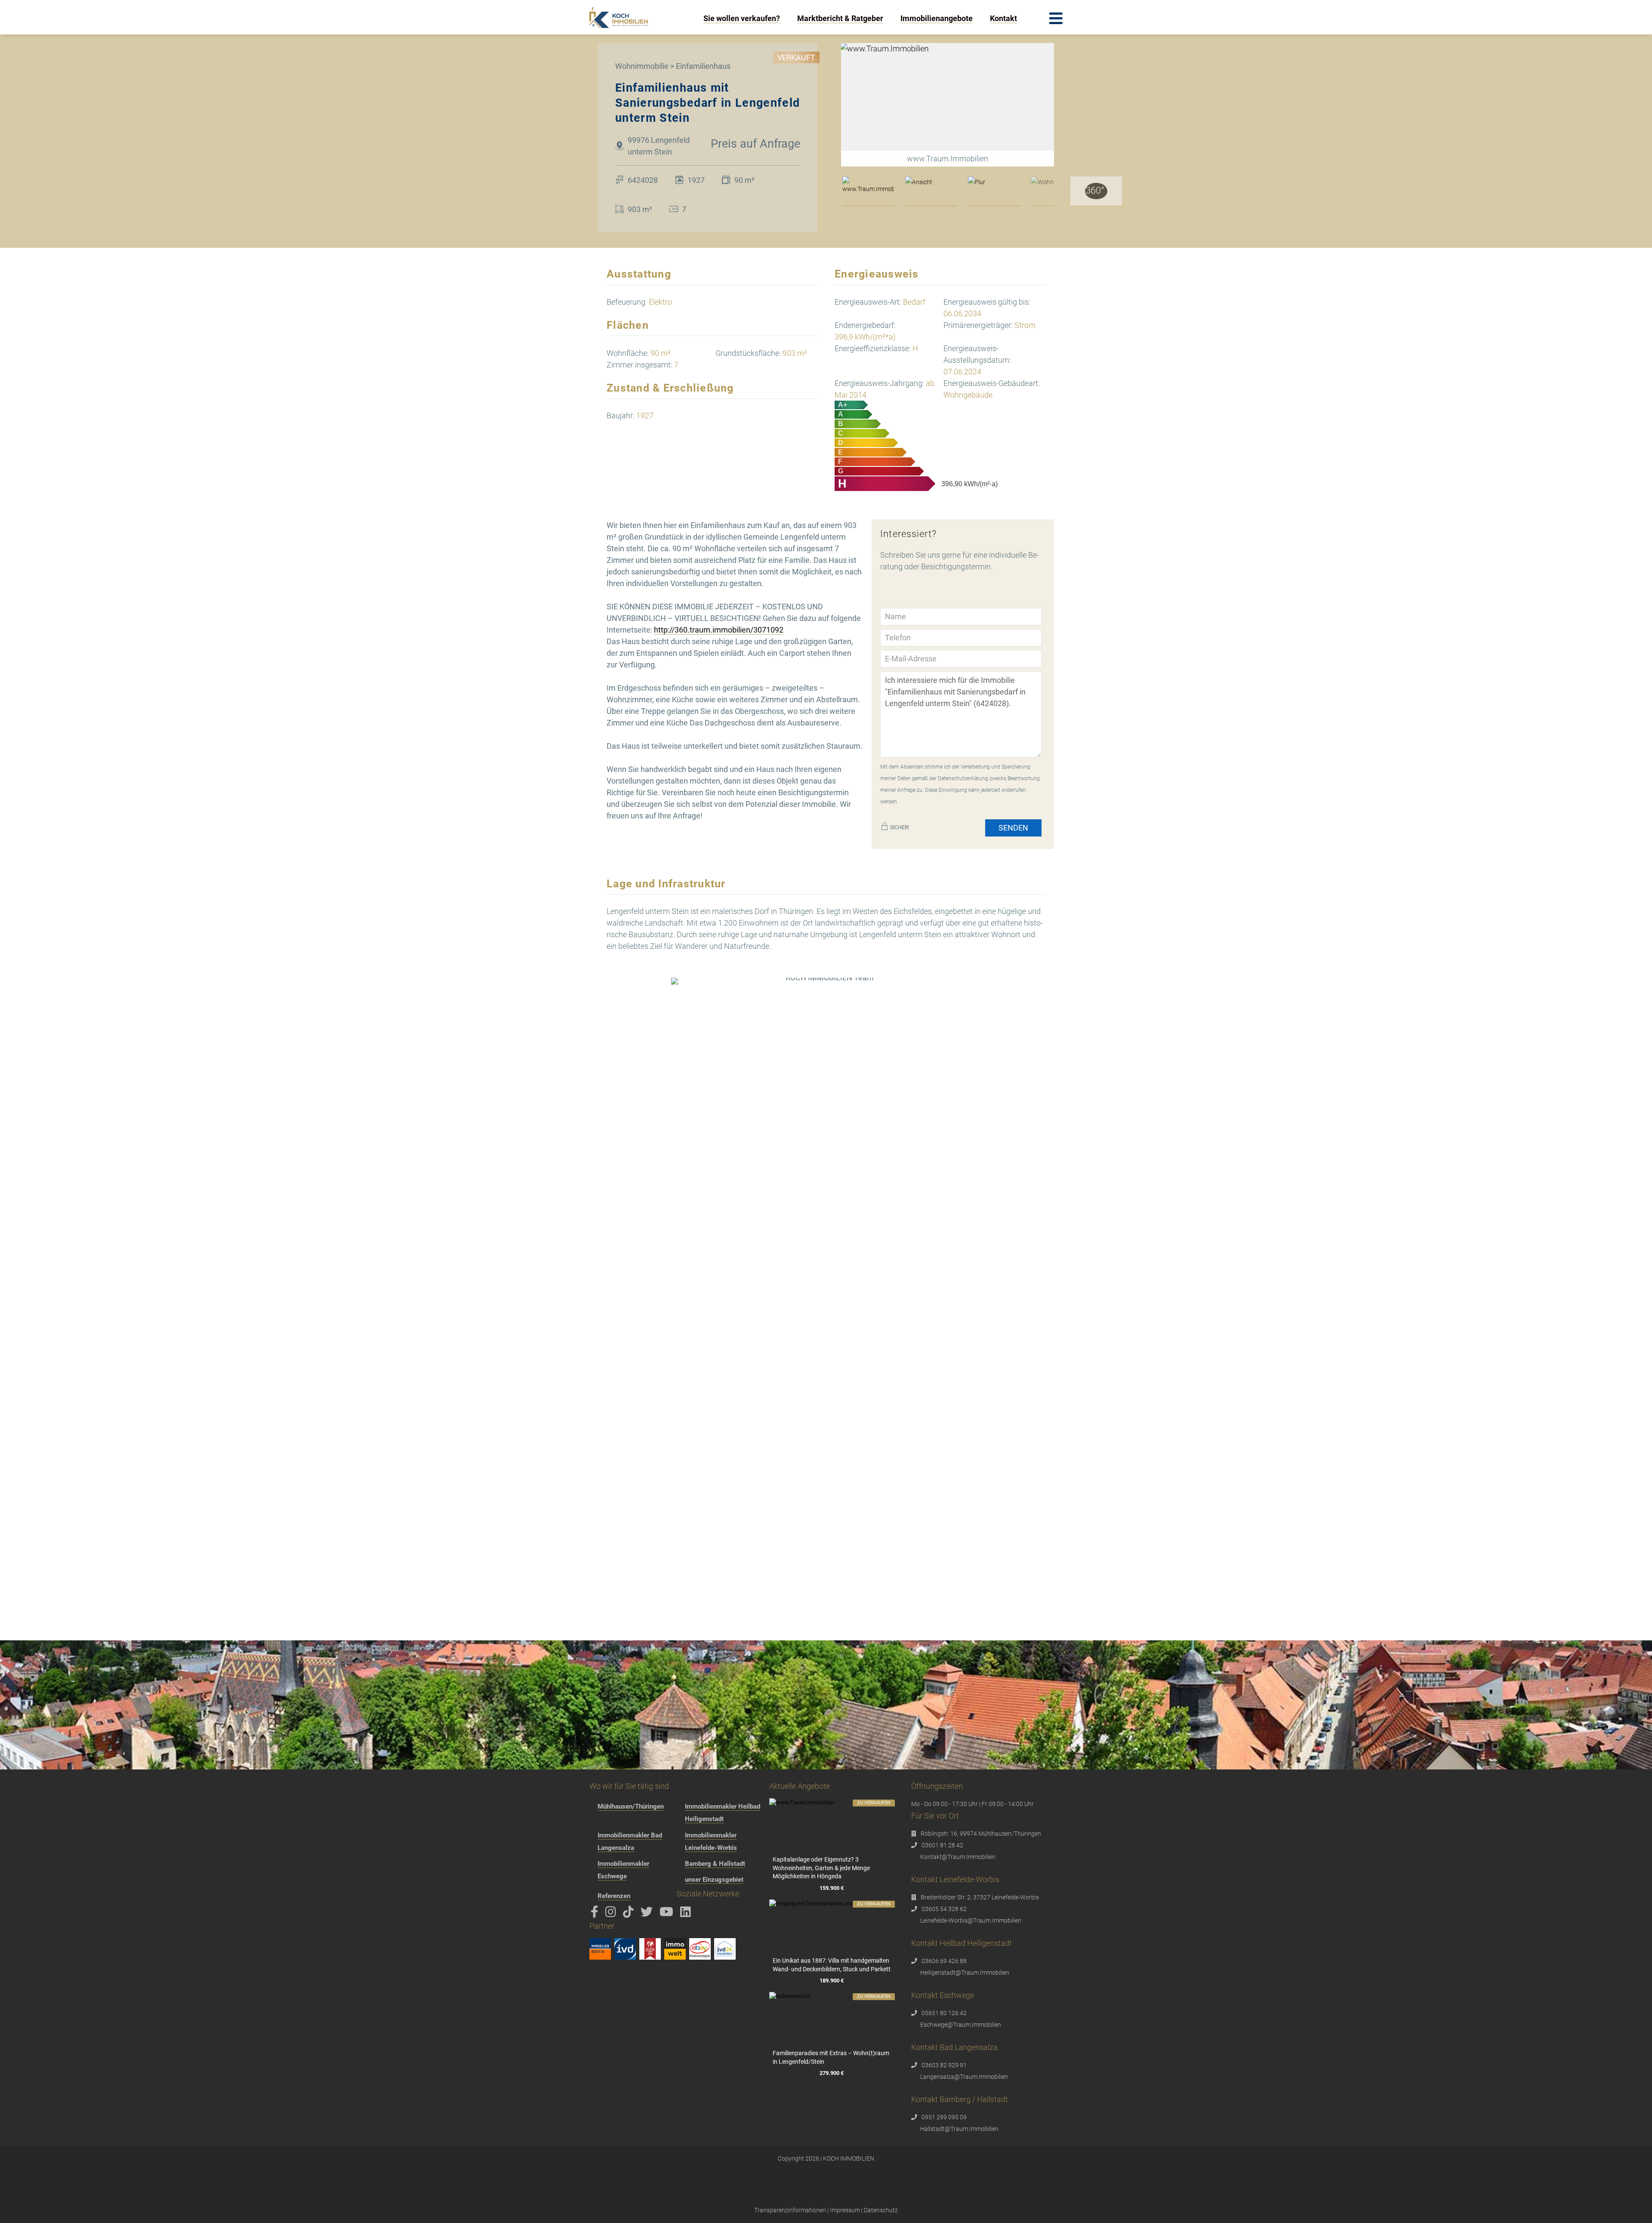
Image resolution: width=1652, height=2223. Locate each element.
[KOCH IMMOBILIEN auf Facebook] (596, 1914)
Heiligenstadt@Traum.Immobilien (965, 1973)
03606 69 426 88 (944, 1961)
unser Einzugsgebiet (714, 1880)
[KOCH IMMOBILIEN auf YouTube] (668, 1914)
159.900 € (832, 1888)
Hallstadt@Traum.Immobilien (959, 2129)
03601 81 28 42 (942, 1845)
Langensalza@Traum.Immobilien (964, 2077)
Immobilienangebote (937, 18)
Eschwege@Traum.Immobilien (961, 2025)
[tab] (868, 191)
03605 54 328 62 (944, 1909)
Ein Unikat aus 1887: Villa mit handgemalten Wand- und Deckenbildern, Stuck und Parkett (832, 1965)
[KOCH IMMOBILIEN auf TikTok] (630, 1914)
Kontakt (1003, 18)
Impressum (845, 2210)
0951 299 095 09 (944, 2117)
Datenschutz (881, 2210)
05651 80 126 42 (944, 2013)
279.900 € (832, 2073)
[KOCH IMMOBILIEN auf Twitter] (648, 1914)
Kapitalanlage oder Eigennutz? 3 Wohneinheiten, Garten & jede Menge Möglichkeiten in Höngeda (821, 1868)
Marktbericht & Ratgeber (840, 18)
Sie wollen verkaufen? (742, 18)
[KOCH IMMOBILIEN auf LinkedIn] (687, 1914)
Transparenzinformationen (790, 2210)
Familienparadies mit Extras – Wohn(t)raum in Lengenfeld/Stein (831, 2057)
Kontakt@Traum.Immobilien (958, 1857)
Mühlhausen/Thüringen (631, 1806)
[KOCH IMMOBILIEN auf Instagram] (612, 1914)
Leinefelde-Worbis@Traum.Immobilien (971, 1920)
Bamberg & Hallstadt (715, 1864)
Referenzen (614, 1896)
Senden (1013, 828)
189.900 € (832, 1981)
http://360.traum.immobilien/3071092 (719, 630)
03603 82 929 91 (944, 2065)
